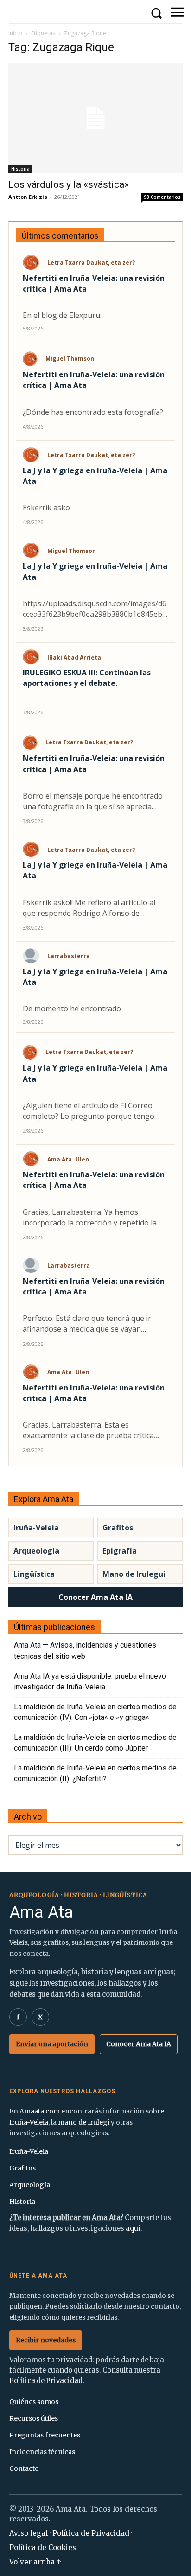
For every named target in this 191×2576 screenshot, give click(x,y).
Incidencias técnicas (42, 2452)
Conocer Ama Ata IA (95, 1597)
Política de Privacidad (46, 2381)
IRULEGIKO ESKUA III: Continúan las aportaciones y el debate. (87, 678)
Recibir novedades (46, 2340)
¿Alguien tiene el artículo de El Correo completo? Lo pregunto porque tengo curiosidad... (89, 1111)
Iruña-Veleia (36, 1528)
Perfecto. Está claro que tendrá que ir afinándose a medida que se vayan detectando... (87, 1324)
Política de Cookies (43, 2547)
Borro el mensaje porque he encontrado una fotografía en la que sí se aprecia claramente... (93, 801)
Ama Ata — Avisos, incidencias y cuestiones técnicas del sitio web (85, 1650)
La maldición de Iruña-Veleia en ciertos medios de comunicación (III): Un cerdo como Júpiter (95, 1743)
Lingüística (34, 1574)
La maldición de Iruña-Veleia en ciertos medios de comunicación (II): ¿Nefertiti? (95, 1773)
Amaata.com (40, 2111)
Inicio (15, 33)
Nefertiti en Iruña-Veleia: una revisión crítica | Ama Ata (94, 283)
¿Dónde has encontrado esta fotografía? (93, 412)
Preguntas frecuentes (45, 2435)
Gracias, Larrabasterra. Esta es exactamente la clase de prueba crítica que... (88, 1430)
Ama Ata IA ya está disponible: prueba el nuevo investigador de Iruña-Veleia (90, 1681)
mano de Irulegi (84, 2122)
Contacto (24, 2468)
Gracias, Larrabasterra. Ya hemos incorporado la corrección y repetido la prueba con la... (90, 1218)
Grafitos (118, 1528)
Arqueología (36, 1551)
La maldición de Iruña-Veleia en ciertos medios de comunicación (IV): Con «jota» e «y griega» (95, 1712)
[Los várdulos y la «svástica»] (95, 118)
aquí (133, 2228)
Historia (20, 169)
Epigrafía (120, 1551)
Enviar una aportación (52, 2044)
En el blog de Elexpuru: (62, 315)
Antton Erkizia (28, 197)
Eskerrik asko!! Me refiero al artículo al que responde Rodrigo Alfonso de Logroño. (89, 908)
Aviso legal (29, 2533)
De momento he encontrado (72, 1009)
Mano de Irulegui (134, 1574)
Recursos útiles (34, 2418)
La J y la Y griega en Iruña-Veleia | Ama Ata (95, 476)
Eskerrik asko (46, 508)
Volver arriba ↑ (35, 2562)
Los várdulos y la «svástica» (69, 184)
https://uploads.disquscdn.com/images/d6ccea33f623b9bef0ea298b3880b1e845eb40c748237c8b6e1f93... (95, 609)
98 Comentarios (162, 197)
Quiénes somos (34, 2402)
